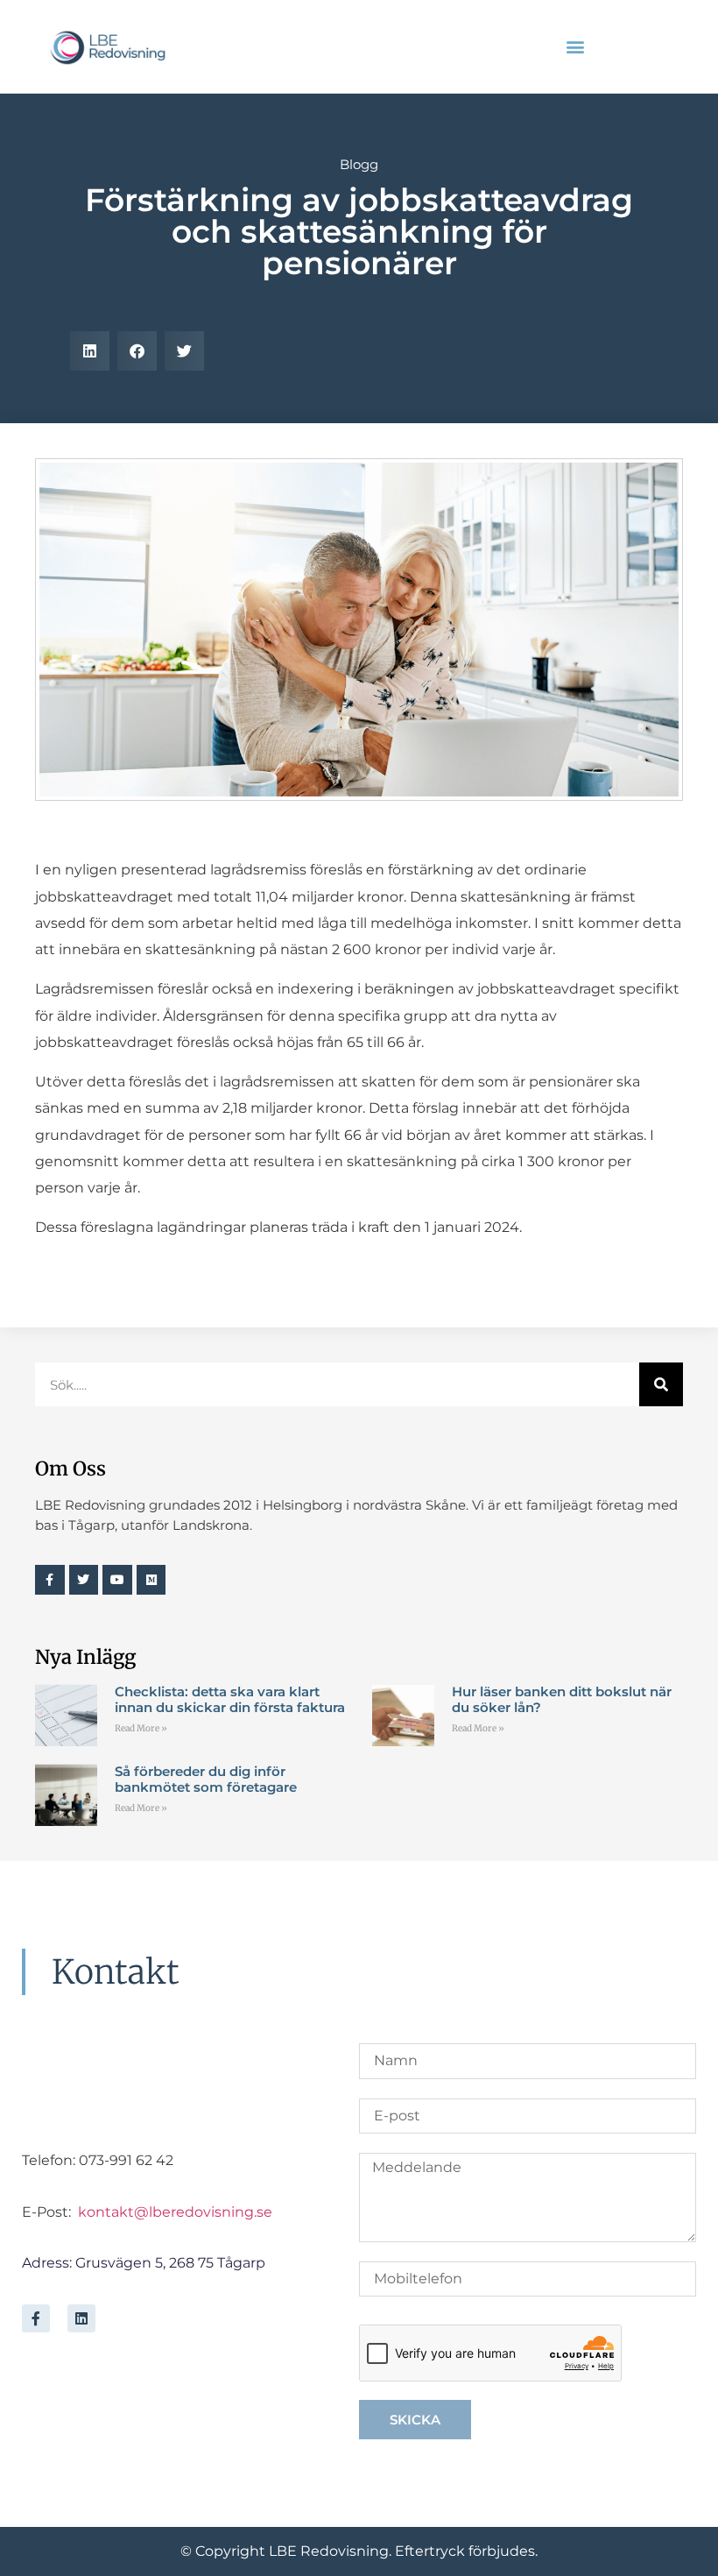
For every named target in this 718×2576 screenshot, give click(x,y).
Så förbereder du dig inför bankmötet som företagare (206, 1779)
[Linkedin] (81, 2318)
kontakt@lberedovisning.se (175, 2212)
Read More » (141, 1728)
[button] (575, 47)
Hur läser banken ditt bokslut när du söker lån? (562, 1699)
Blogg (359, 164)
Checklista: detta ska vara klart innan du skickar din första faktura (230, 1699)
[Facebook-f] (36, 2318)
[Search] (661, 1384)
